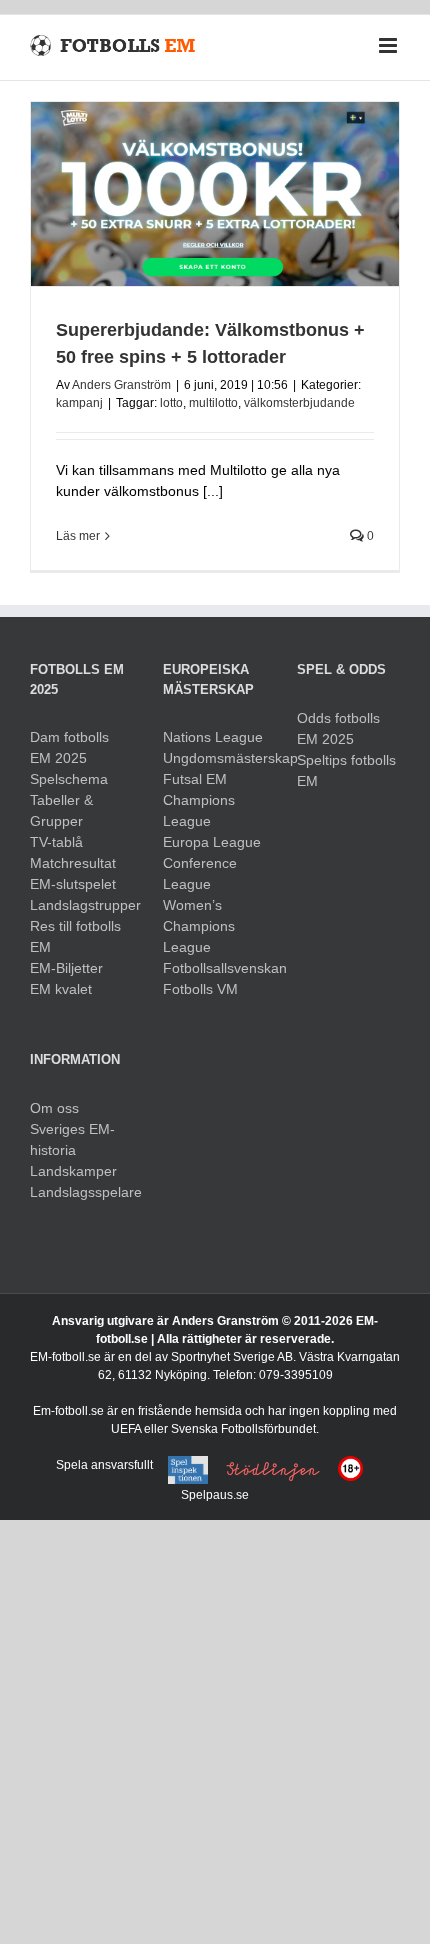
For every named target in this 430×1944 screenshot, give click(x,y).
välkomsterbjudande (299, 403)
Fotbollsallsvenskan (214, 968)
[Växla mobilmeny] (389, 45)
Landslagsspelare (81, 1192)
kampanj (79, 403)
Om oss (54, 1108)
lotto (171, 403)
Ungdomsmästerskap (214, 758)
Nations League (213, 737)
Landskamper (73, 1171)
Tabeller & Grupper (61, 810)
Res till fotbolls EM (75, 936)
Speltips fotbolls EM (346, 770)
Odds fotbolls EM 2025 (338, 728)
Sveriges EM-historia (72, 1139)
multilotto (213, 403)
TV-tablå (56, 842)
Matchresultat (73, 863)
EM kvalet (61, 989)
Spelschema (69, 779)
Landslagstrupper (81, 905)
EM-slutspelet (73, 884)
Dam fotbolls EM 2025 (69, 747)
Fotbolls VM (200, 989)
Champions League (199, 810)
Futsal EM (195, 779)
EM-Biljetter (66, 968)
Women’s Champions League (199, 926)
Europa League (212, 842)
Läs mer (78, 536)
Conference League (200, 873)
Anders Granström (121, 385)
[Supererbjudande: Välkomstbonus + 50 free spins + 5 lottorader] (215, 194)
